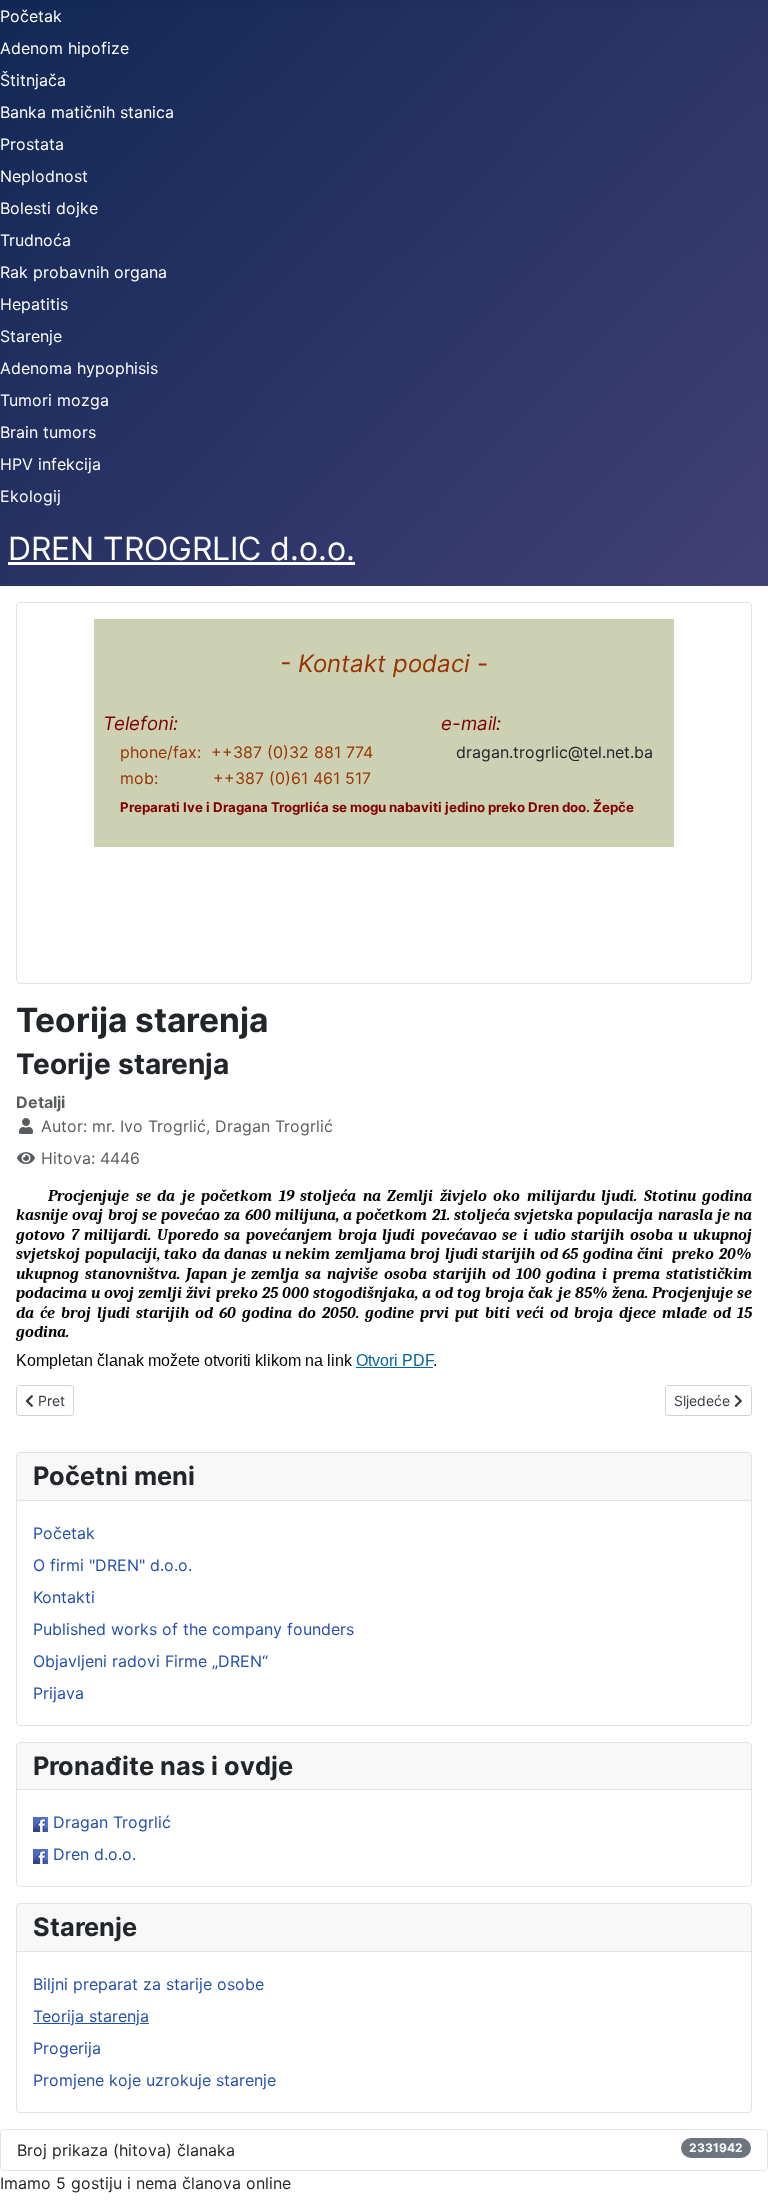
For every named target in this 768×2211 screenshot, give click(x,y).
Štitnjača (33, 80)
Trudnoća (35, 240)
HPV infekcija (50, 464)
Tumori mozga (54, 400)
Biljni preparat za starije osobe (148, 1984)
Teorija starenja (91, 2016)
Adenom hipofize (64, 48)
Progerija (67, 2048)
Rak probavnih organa (83, 272)
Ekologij (30, 496)
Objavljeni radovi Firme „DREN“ (150, 1661)
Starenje (31, 336)
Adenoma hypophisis (79, 368)
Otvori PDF (394, 1360)
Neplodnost (44, 176)
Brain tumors (48, 432)
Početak (31, 16)
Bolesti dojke (49, 208)
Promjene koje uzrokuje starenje (154, 2080)
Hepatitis (34, 304)
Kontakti (64, 1597)
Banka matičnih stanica (87, 112)
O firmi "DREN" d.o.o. (112, 1565)
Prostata (32, 144)
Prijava (58, 1693)
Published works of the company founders (193, 1629)
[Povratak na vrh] (733, 2174)
